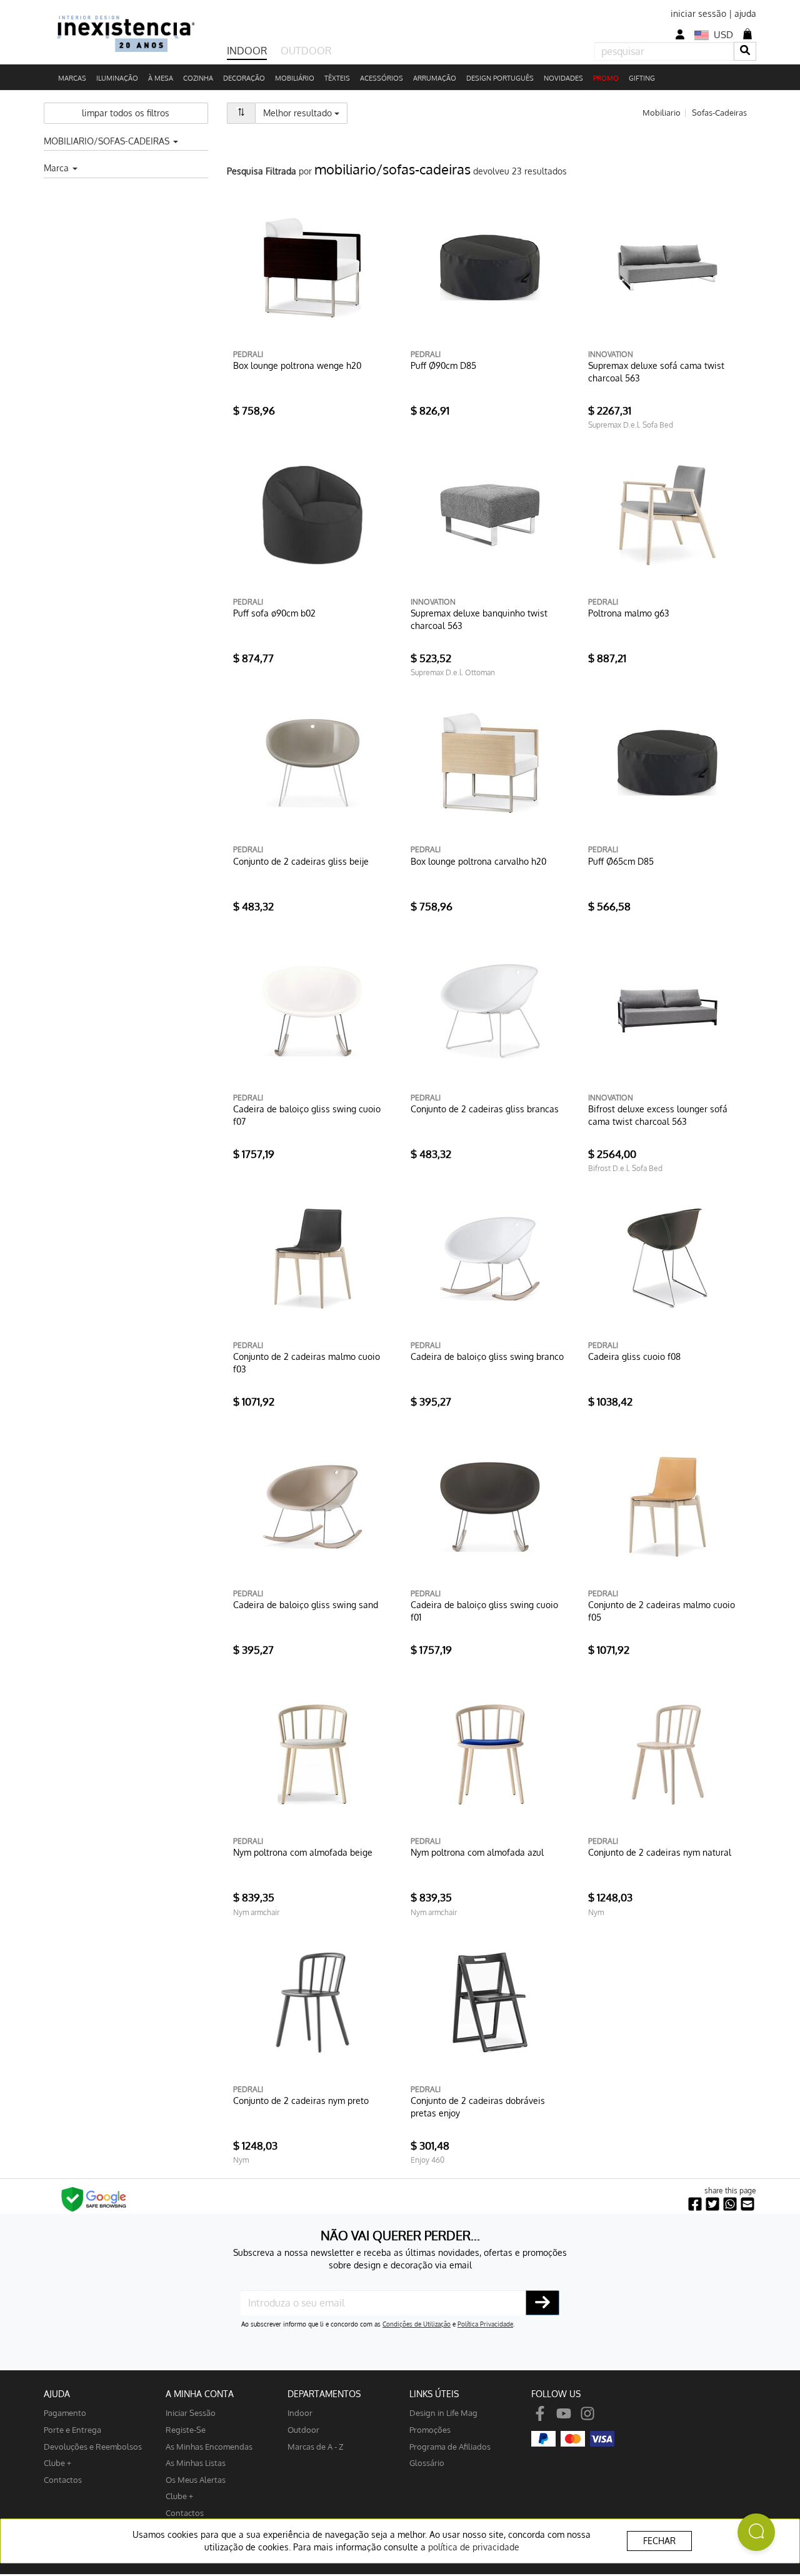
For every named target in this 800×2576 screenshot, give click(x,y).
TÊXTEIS (337, 78)
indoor (300, 2412)
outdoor (303, 2429)
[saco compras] (747, 34)
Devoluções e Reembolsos (93, 2446)
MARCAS (72, 78)
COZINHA (198, 78)
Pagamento (65, 2412)
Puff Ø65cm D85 (621, 861)
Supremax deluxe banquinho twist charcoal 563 (479, 619)
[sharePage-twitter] (712, 2204)
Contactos (63, 2479)
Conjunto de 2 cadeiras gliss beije (301, 861)
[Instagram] (587, 2412)
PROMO (606, 78)
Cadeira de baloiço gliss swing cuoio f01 (484, 1611)
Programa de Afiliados (450, 2446)
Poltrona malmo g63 (629, 613)
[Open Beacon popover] (756, 2532)
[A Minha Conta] (680, 35)
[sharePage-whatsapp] (730, 2204)
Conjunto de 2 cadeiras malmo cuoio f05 (662, 1611)
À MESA (161, 78)
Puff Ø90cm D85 (443, 365)
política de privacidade (474, 2547)
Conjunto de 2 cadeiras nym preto (301, 2101)
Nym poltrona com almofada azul (477, 1852)
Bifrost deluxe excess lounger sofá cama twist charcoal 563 (658, 1115)
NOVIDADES (563, 78)
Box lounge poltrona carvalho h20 (478, 861)
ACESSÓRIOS (382, 78)
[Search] (745, 51)
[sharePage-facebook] (695, 2204)
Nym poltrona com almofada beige (303, 1852)
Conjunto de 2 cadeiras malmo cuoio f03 (307, 1363)
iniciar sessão (698, 13)
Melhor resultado (305, 113)
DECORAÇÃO (244, 78)
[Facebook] (540, 2412)
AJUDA (57, 2394)
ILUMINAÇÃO (117, 78)
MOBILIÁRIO (295, 78)
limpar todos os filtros (126, 113)
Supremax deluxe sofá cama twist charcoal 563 (656, 372)
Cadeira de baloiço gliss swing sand (306, 1605)
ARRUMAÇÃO (435, 78)
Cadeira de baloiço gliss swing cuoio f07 (307, 1115)
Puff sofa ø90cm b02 (274, 613)
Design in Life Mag (443, 2412)
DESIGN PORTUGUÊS (500, 78)
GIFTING (642, 78)
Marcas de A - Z (316, 2446)
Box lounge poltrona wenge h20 (297, 365)
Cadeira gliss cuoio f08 (634, 1356)
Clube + (57, 2463)
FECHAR (659, 2541)
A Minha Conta (200, 2394)
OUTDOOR (306, 51)
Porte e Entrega (72, 2429)
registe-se (186, 2429)
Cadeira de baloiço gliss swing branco (487, 1356)
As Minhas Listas (196, 2463)
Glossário (427, 2463)
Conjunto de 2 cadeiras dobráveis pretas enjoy (478, 2107)
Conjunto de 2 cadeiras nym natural (660, 1852)
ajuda (745, 13)
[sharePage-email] (747, 2204)
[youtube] (564, 2412)
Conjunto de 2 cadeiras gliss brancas (485, 1109)
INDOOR (247, 51)
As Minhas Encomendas (209, 2446)
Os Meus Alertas (196, 2479)
